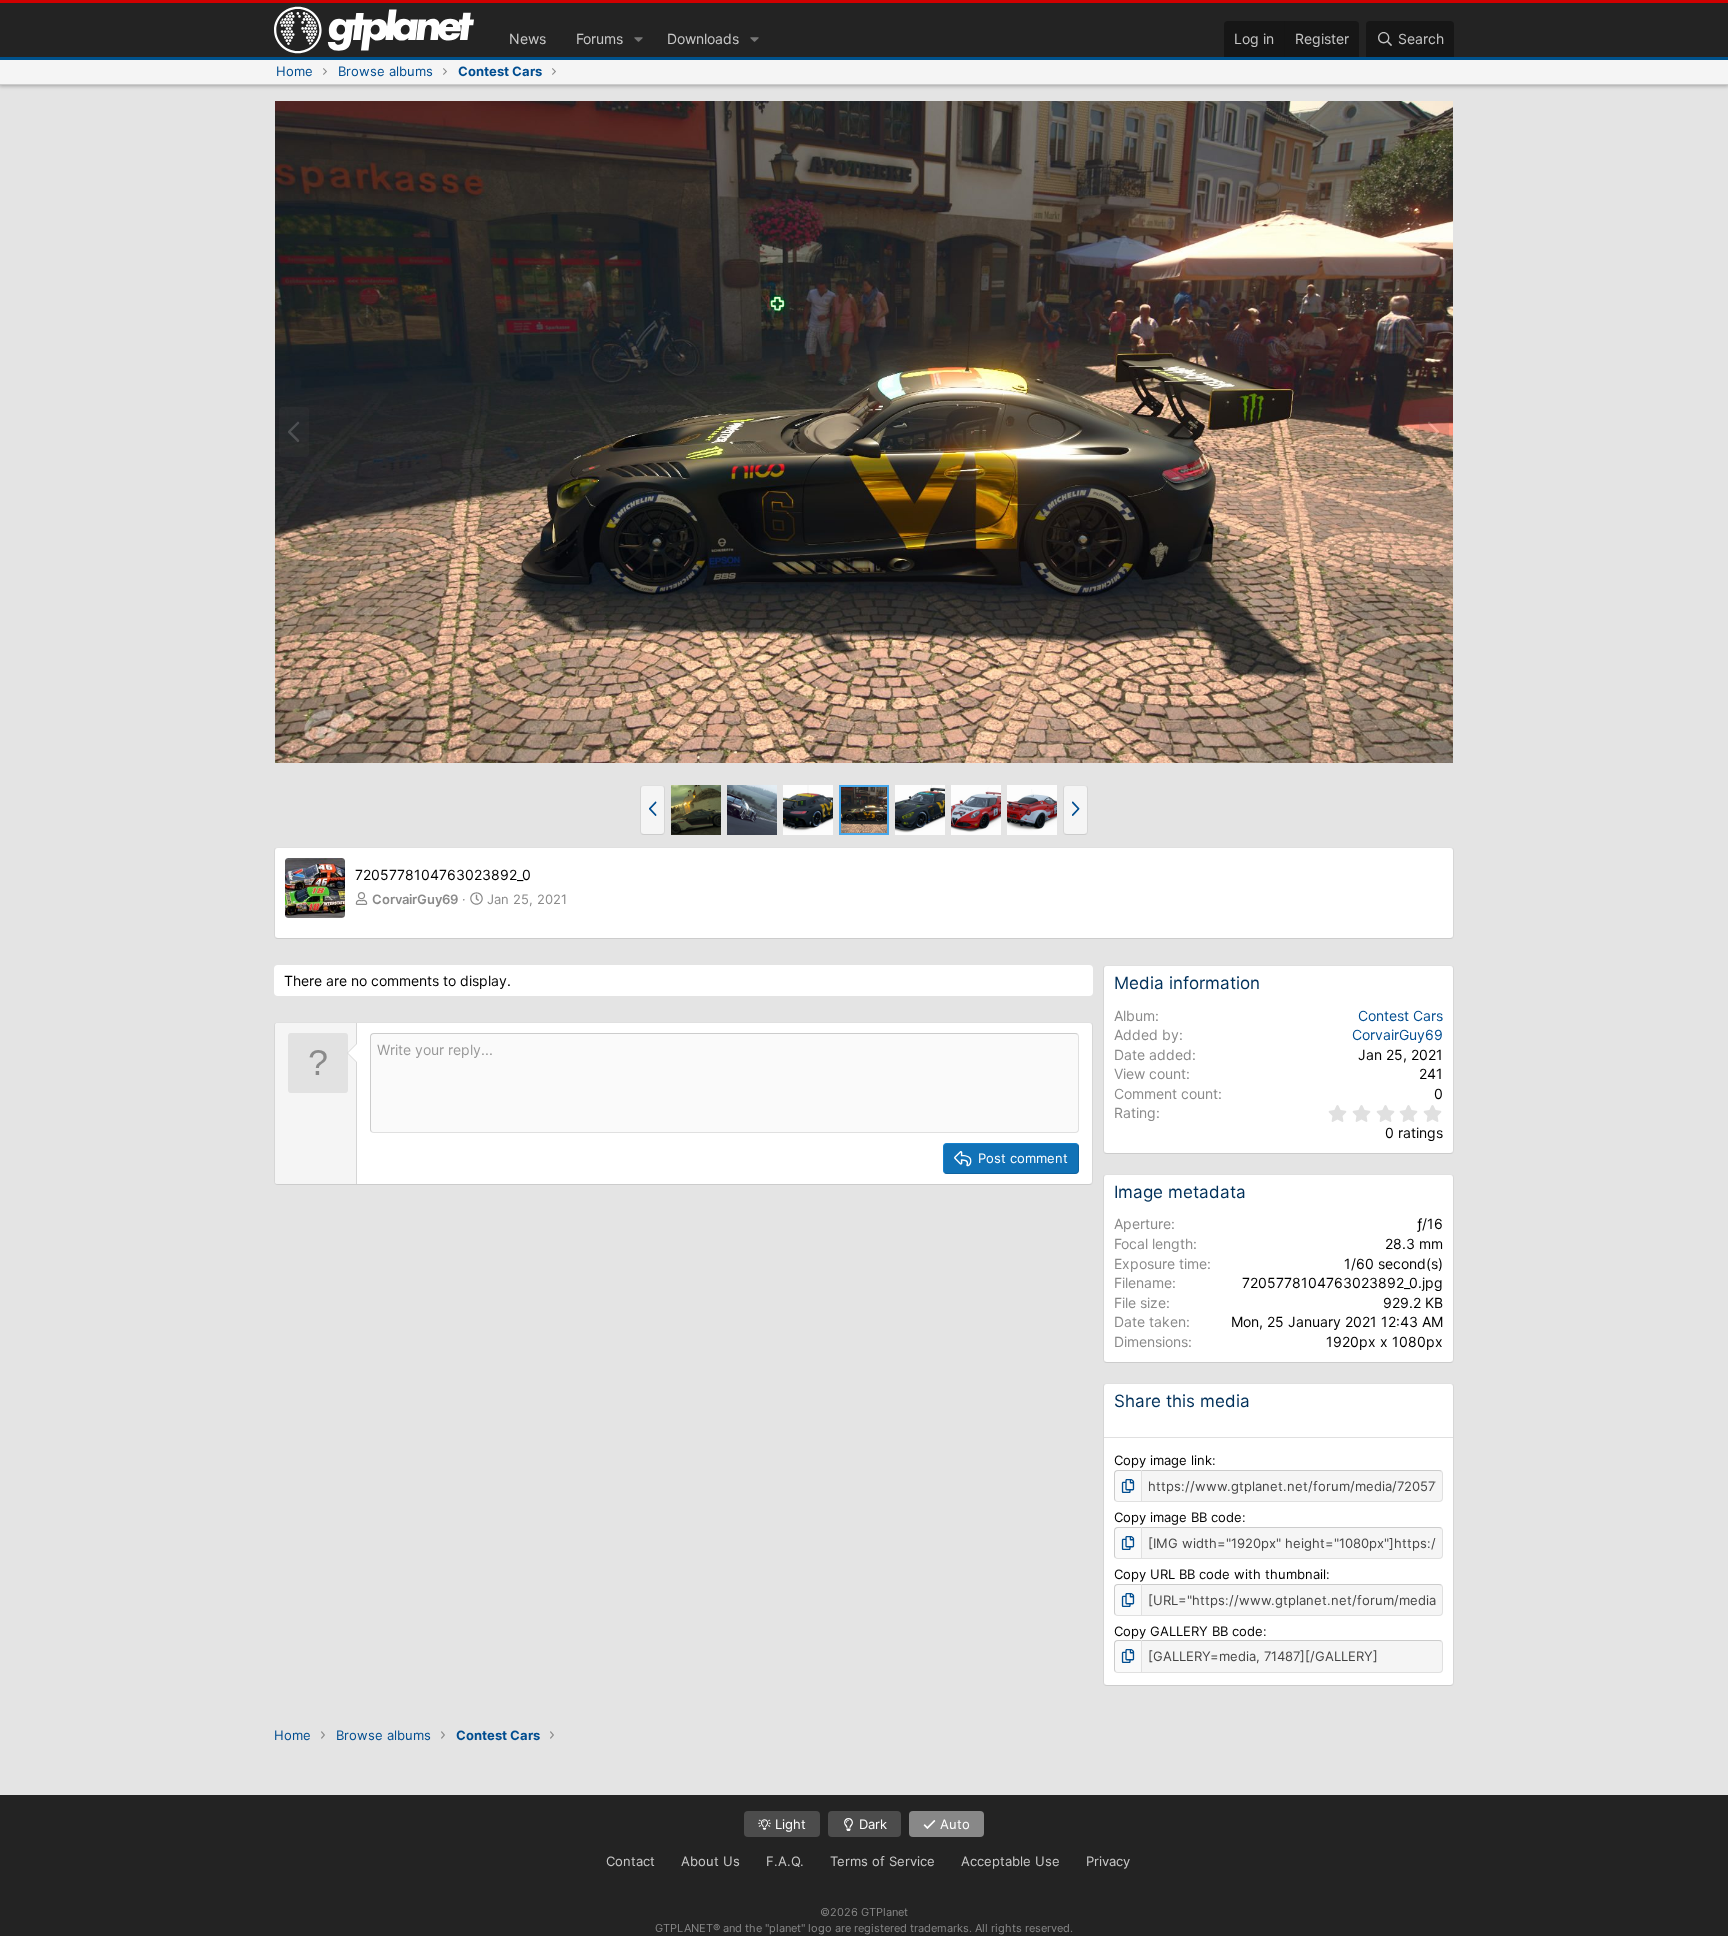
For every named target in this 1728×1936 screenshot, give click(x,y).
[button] (638, 39)
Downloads (703, 38)
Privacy (1108, 1861)
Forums (599, 38)
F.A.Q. (785, 1861)
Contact (630, 1861)
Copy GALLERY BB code (1188, 1631)
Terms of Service (882, 1861)
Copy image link (1163, 1460)
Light (788, 1824)
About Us (710, 1861)
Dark (871, 1824)
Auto (953, 1824)
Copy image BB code (1178, 1517)
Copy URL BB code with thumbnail (1220, 1574)
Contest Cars (1400, 1015)
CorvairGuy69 (415, 899)
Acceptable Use (1010, 1861)
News (527, 38)
